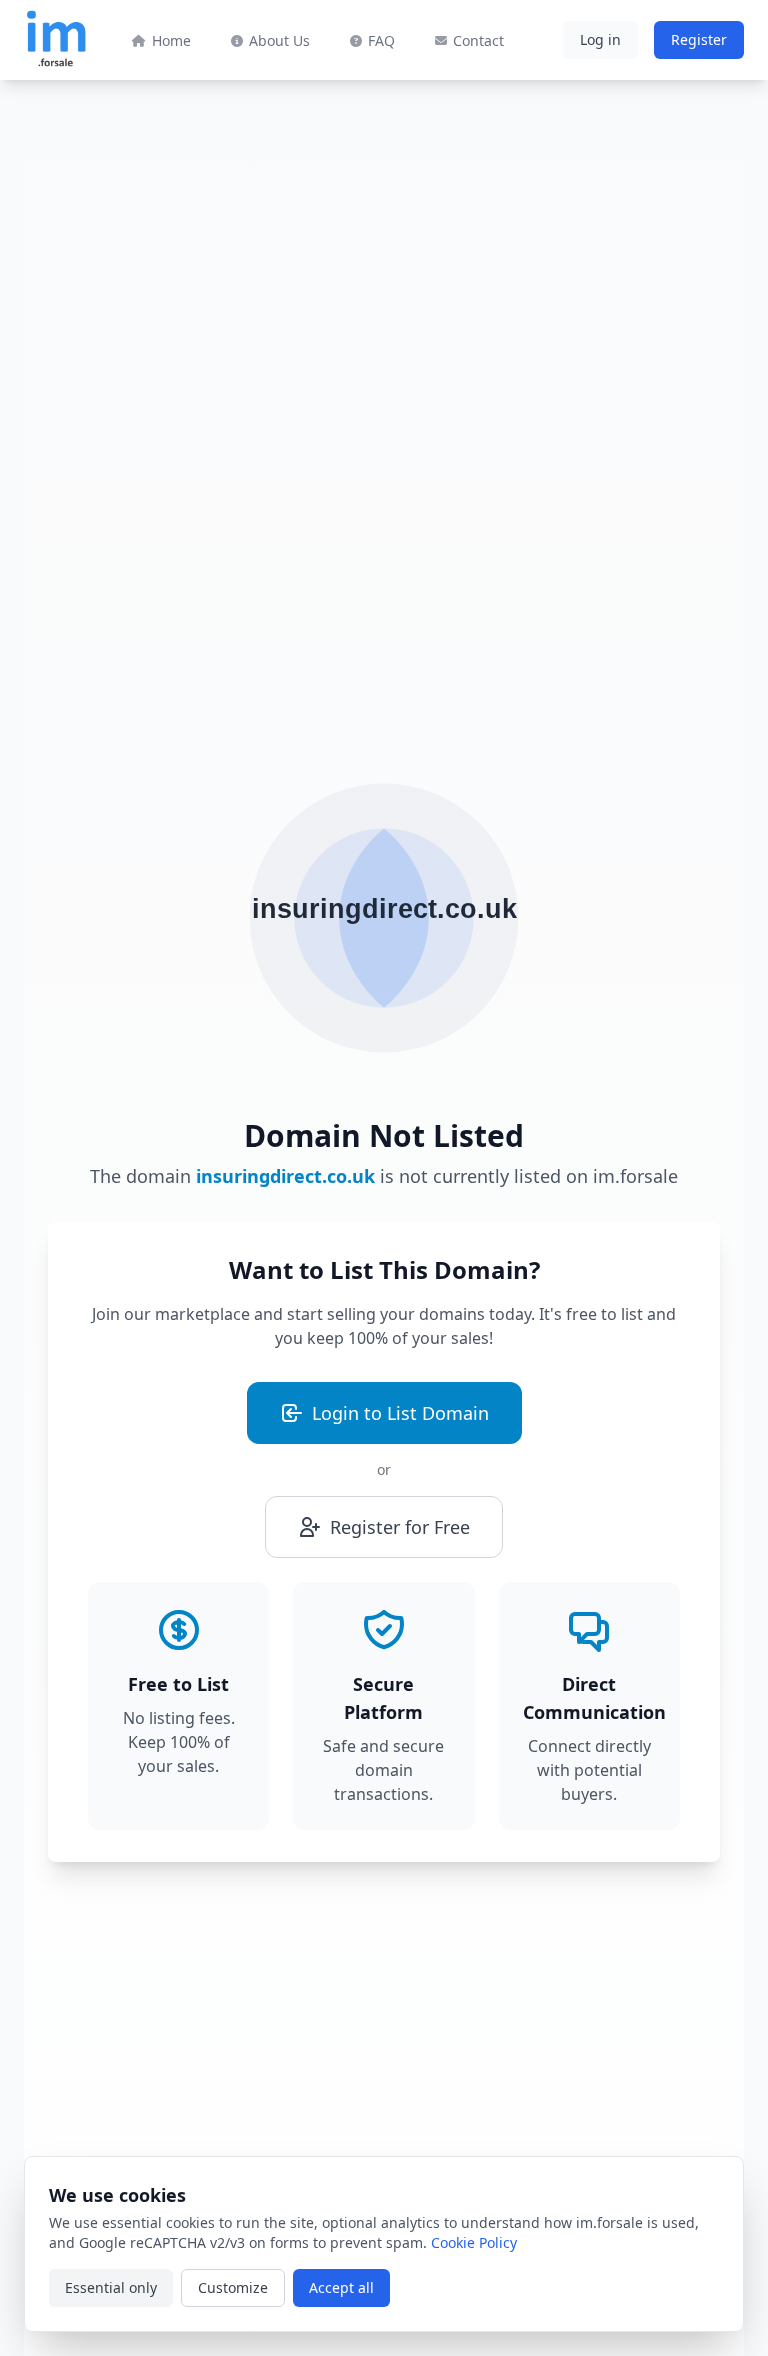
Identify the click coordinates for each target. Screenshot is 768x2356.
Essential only (111, 2287)
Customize (233, 2287)
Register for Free (400, 1527)
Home (171, 40)
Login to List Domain (400, 1413)
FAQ (381, 40)
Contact (478, 40)
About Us (279, 40)
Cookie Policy (474, 2242)
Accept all (341, 2287)
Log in (600, 39)
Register (699, 39)
